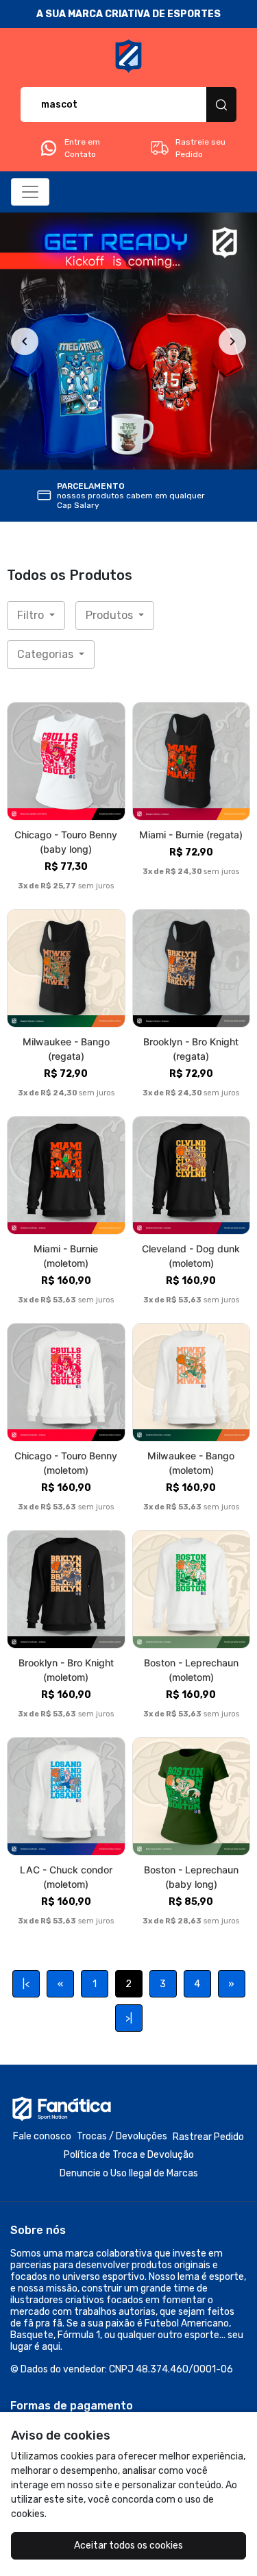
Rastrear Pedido (208, 2137)
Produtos (111, 615)
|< (26, 1984)
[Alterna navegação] (30, 192)
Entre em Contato (82, 148)
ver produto (66, 761)
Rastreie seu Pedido (200, 148)
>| (129, 2018)
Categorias (47, 654)
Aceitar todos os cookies (128, 2545)
